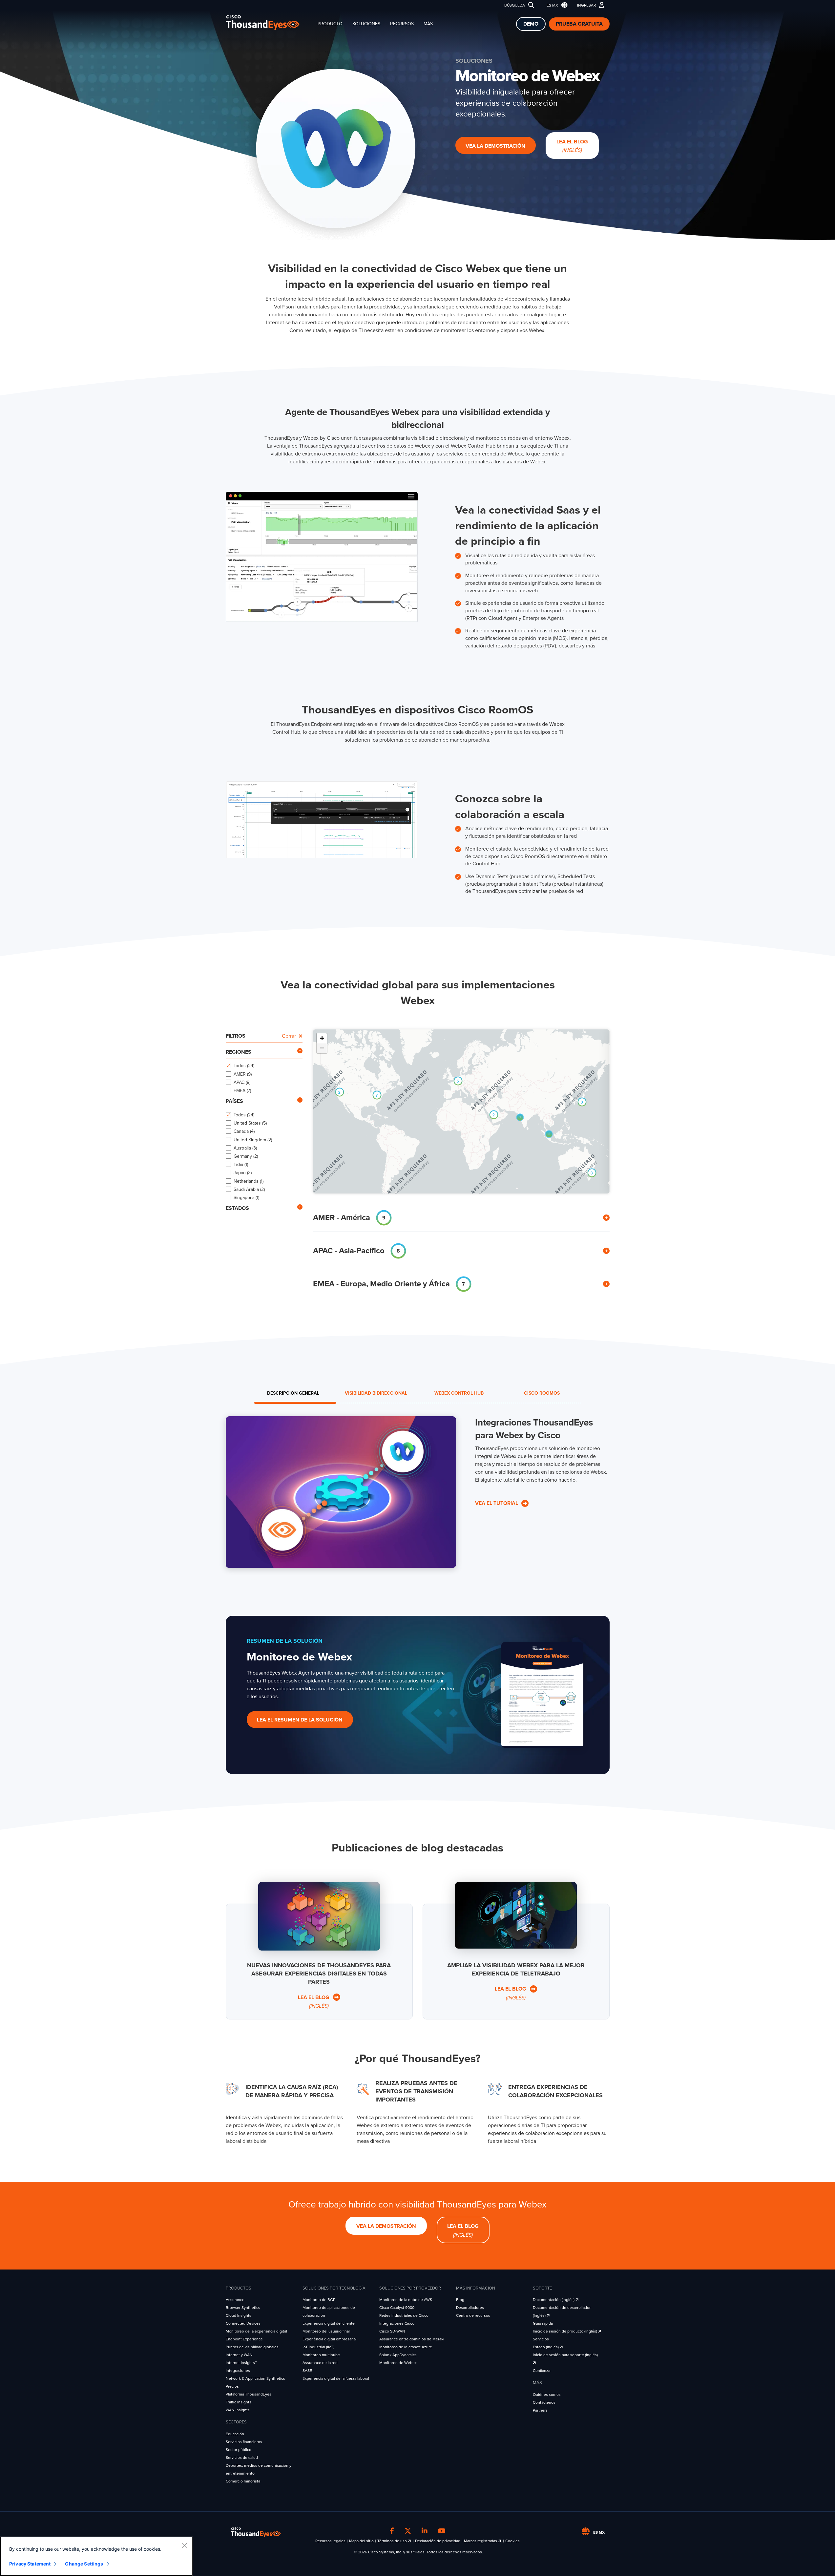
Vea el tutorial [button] (497, 1503)
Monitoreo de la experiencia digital (256, 2331)
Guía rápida (543, 2323)
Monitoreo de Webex (398, 2363)
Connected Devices (243, 2323)
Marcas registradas (481, 2541)
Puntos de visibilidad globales (252, 2347)
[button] (556, 5)
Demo (531, 24)
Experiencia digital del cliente (329, 2323)
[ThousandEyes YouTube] (442, 2531)
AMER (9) (243, 1074)
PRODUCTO (330, 24)
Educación (235, 2434)
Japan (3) (243, 1173)
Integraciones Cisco (397, 2323)
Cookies (512, 2541)
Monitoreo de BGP (319, 2300)
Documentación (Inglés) (554, 2300)
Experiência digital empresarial (330, 2339)
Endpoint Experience (244, 2339)
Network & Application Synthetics (255, 2378)
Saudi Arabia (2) (249, 1189)
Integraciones (238, 2371)
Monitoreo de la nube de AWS (406, 2300)
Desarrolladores (470, 2308)
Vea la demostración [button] (495, 146)
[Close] (184, 2545)
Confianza (542, 2371)
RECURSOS (402, 24)
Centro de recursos (473, 2315)
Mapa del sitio (361, 2541)
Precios (232, 2386)
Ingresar (586, 5)
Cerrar (289, 1036)
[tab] (293, 1393)
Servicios (541, 2339)
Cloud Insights (239, 2315)
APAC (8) (242, 1082)
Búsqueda (515, 5)
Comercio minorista (243, 2481)
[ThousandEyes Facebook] (392, 2531)
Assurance (235, 2300)
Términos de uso (393, 2541)
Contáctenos (544, 2402)
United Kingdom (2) (253, 1140)
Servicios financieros (244, 2442)
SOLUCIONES (366, 24)
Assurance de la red (320, 2363)
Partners (540, 2410)
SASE (307, 2371)
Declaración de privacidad (438, 2541)
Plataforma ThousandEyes (249, 2394)
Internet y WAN (239, 2355)
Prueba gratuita (579, 24)
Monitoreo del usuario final (326, 2331)
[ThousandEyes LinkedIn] (425, 2531)
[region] (96, 2556)
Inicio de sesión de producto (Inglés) (565, 2331)
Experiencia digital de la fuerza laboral (336, 2378)
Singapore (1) (246, 1198)
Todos (244, 1066)
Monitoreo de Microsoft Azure (406, 2347)
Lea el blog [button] (572, 146)
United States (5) (250, 1123)
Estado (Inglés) (546, 2347)
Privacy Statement (30, 2564)
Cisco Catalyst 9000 (397, 2308)
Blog (460, 2300)
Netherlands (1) (249, 1181)
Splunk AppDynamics (398, 2355)
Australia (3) (245, 1148)
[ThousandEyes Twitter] (408, 2531)
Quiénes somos (547, 2395)
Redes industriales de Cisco (404, 2315)
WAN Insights (238, 2410)
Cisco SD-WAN (392, 2331)
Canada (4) (244, 1131)
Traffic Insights (239, 2402)
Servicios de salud (242, 2458)
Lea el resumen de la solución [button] (300, 1720)
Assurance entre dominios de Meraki (412, 2339)
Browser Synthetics (243, 2308)
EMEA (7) (242, 1091)
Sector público (239, 2450)
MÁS (428, 24)
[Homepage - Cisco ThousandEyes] (269, 22)
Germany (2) (246, 1156)
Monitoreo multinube (321, 2355)
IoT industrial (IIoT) (318, 2347)
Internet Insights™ (241, 2363)
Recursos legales (330, 2541)
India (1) (241, 1164)
